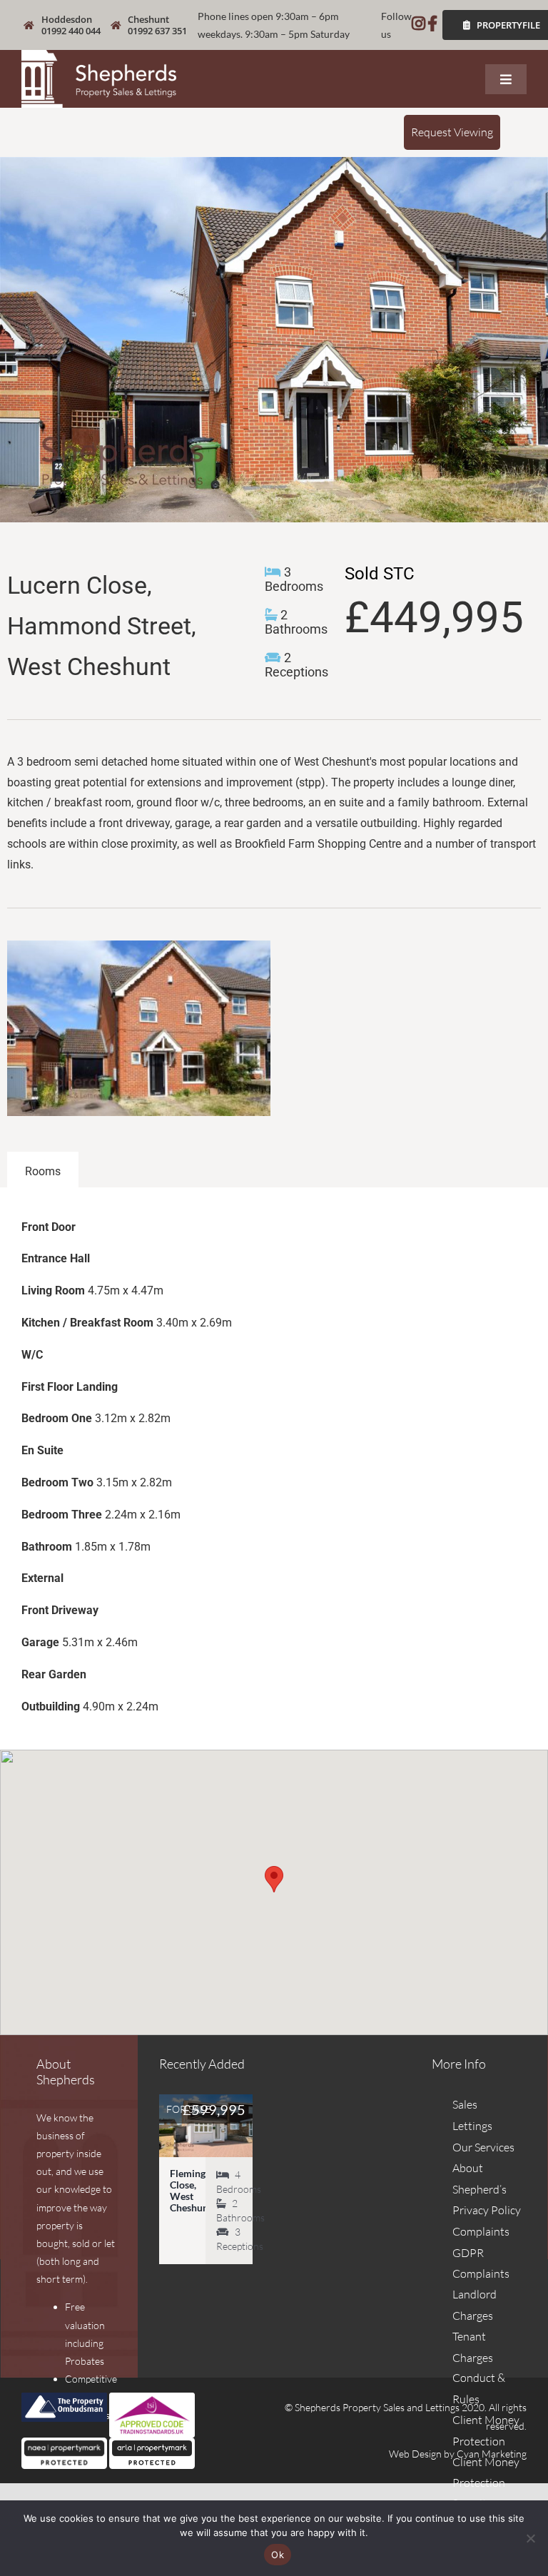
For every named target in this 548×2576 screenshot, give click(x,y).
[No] (530, 2538)
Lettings (472, 2126)
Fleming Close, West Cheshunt (191, 2190)
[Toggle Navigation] (506, 79)
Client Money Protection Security (486, 2483)
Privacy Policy (487, 2210)
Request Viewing (452, 132)
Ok (278, 2555)
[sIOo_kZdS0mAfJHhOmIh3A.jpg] (274, 340)
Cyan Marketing (492, 2454)
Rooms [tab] (43, 1171)
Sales (465, 2104)
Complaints (481, 2231)
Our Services (483, 2147)
